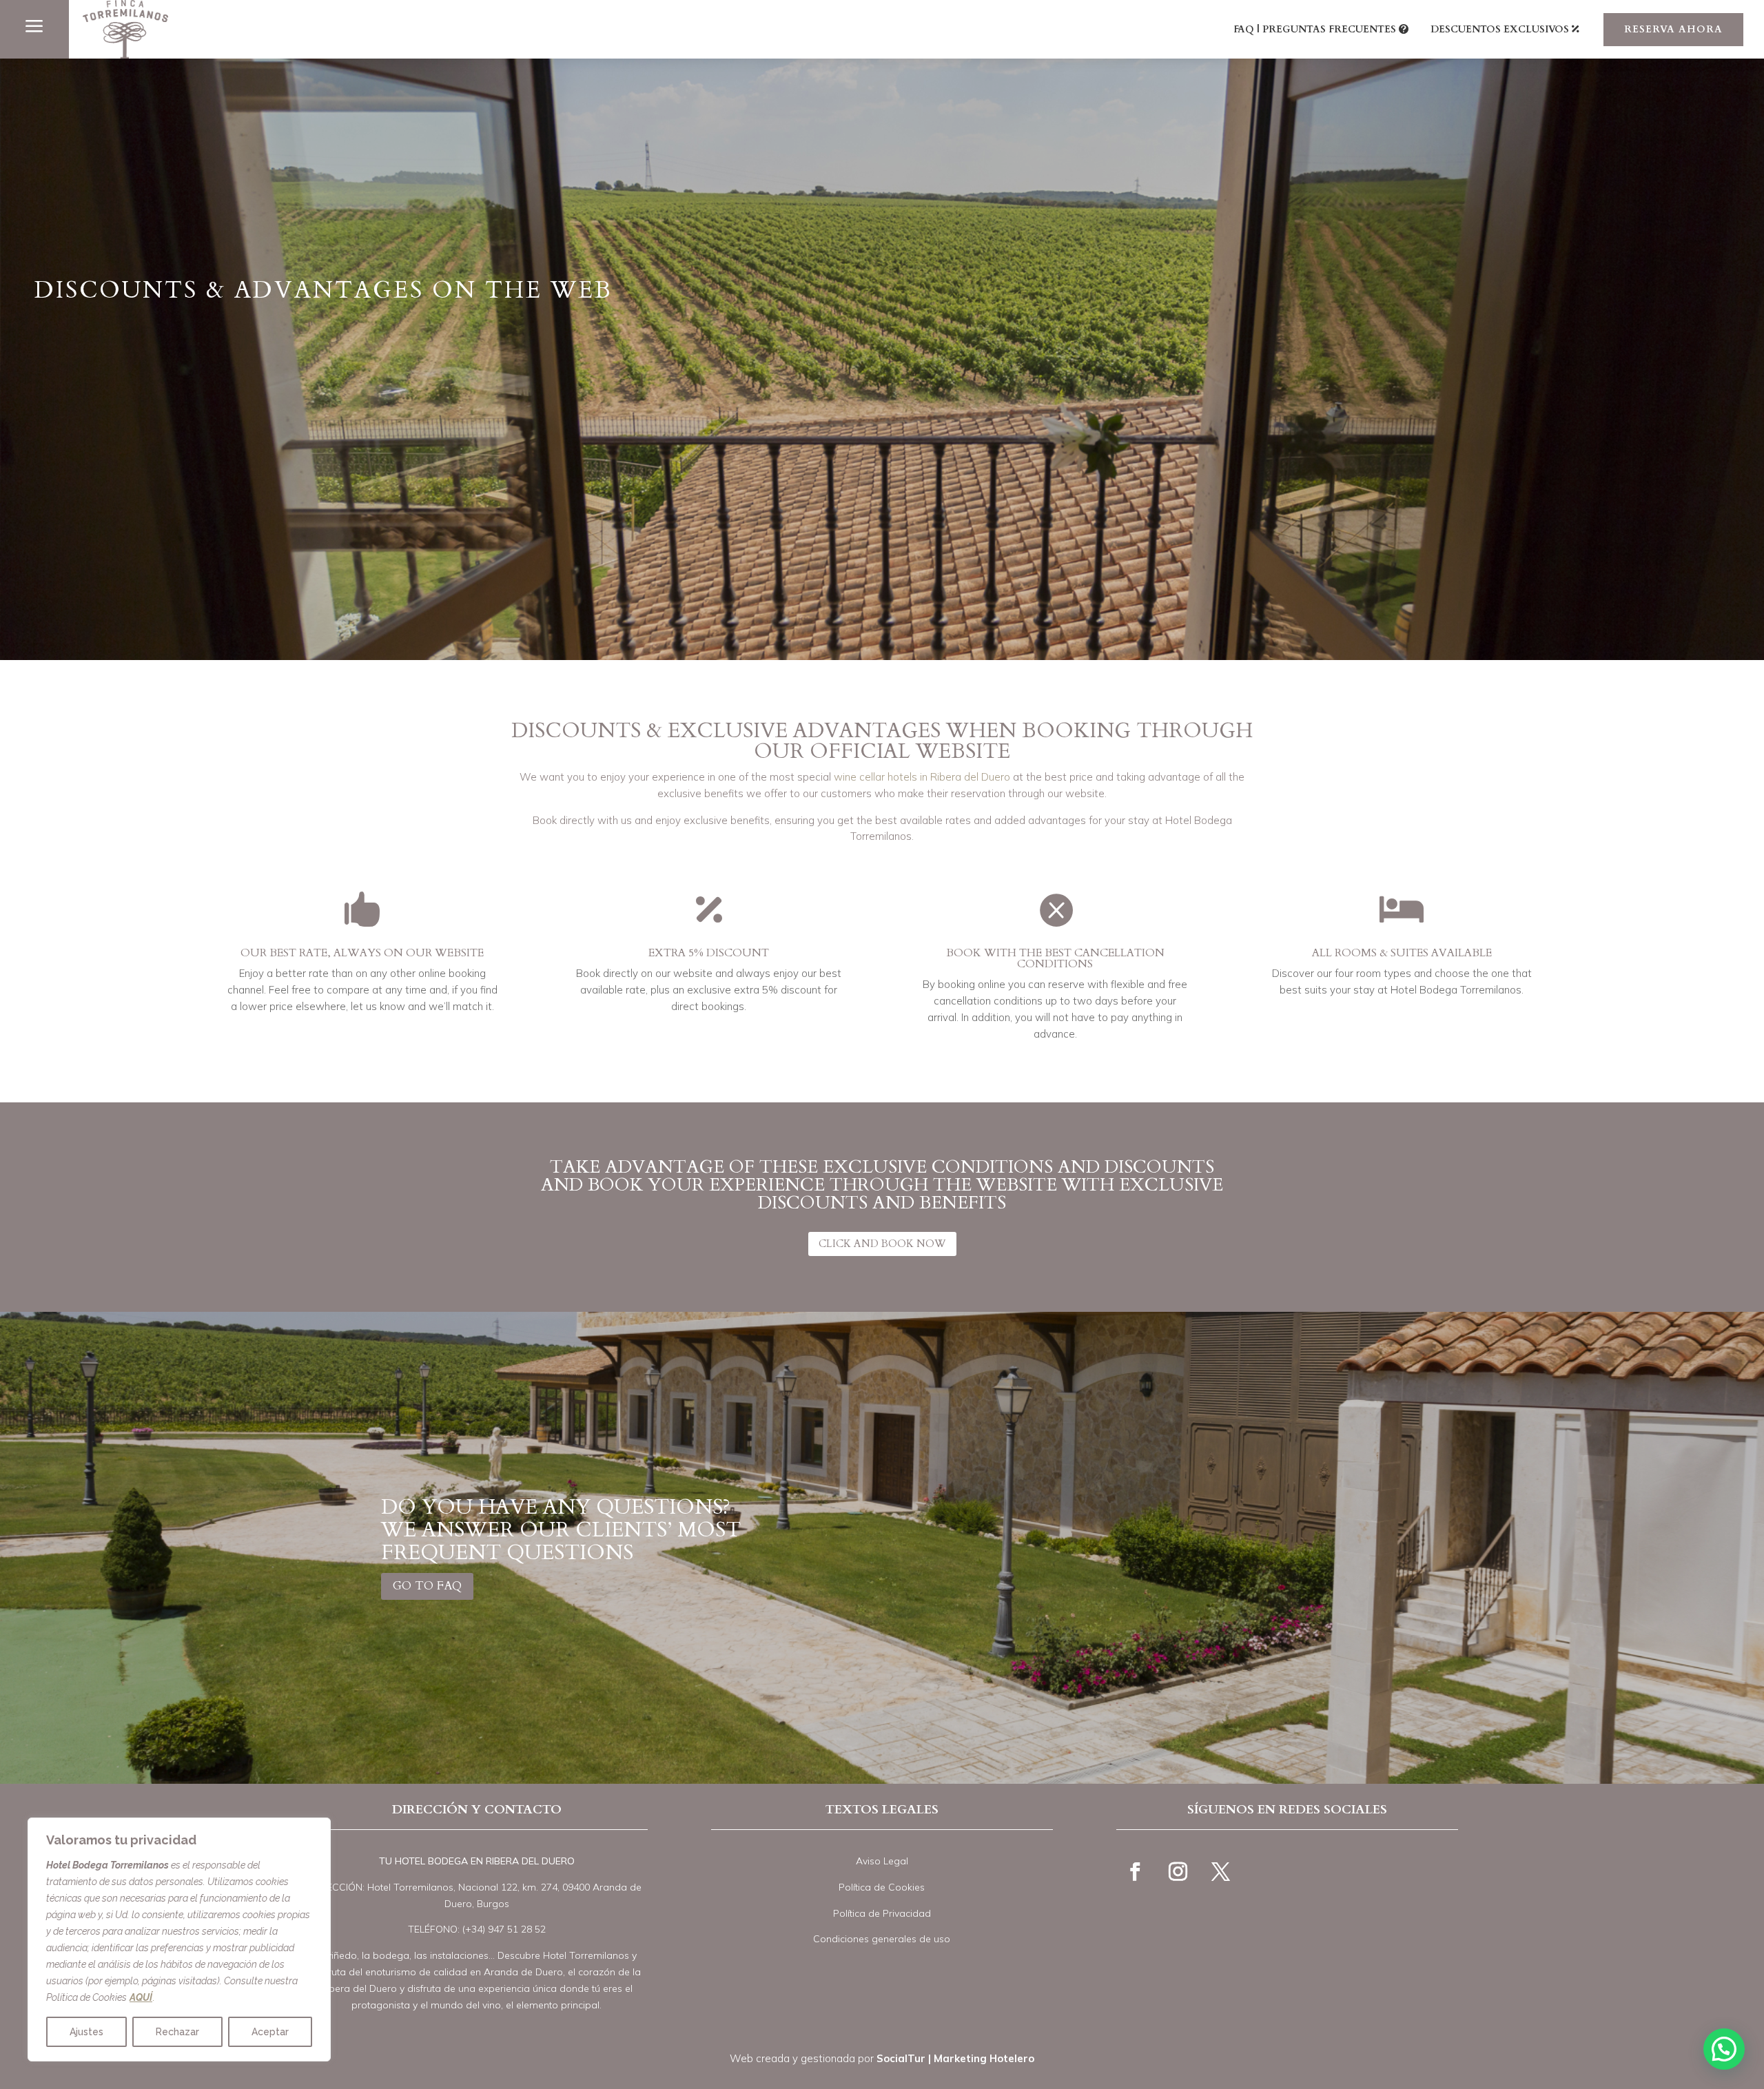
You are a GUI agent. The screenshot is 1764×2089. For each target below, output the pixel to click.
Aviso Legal (882, 1861)
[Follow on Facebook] (1135, 1872)
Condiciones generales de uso (882, 1939)
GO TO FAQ (427, 1586)
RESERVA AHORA (1673, 29)
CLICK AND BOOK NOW (882, 1244)
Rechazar (177, 2032)
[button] (1724, 2049)
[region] (179, 1939)
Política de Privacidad (882, 1913)
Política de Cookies (882, 1887)
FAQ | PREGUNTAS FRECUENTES (1315, 29)
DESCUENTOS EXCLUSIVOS (1500, 29)
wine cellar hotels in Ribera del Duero (922, 777)
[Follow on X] (1220, 1872)
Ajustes (86, 2032)
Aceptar (270, 2032)
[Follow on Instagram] (1178, 1872)
